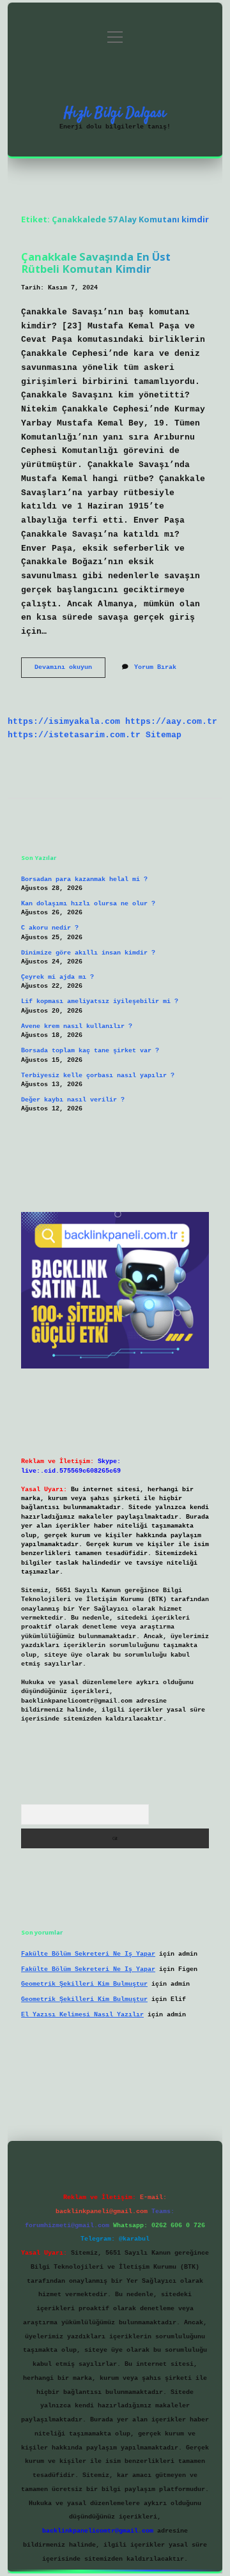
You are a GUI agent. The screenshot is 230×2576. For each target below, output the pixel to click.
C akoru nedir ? (50, 928)
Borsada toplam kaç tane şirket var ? (90, 1051)
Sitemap (164, 735)
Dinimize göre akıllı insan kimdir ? (88, 953)
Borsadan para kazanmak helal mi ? (84, 879)
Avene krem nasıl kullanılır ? (77, 1026)
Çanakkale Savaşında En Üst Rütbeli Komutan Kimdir (96, 263)
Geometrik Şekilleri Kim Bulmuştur (84, 1984)
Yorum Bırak (155, 667)
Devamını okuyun (70, 671)
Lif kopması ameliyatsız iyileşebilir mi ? (100, 1001)
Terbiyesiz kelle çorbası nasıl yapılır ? (98, 1076)
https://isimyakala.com (64, 722)
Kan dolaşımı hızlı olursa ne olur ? (88, 904)
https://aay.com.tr (171, 722)
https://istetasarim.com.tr (74, 735)
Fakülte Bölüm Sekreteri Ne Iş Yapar (88, 1954)
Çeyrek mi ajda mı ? (57, 977)
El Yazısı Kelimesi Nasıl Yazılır (82, 2015)
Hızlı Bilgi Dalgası (115, 113)
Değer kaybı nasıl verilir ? (73, 1100)
